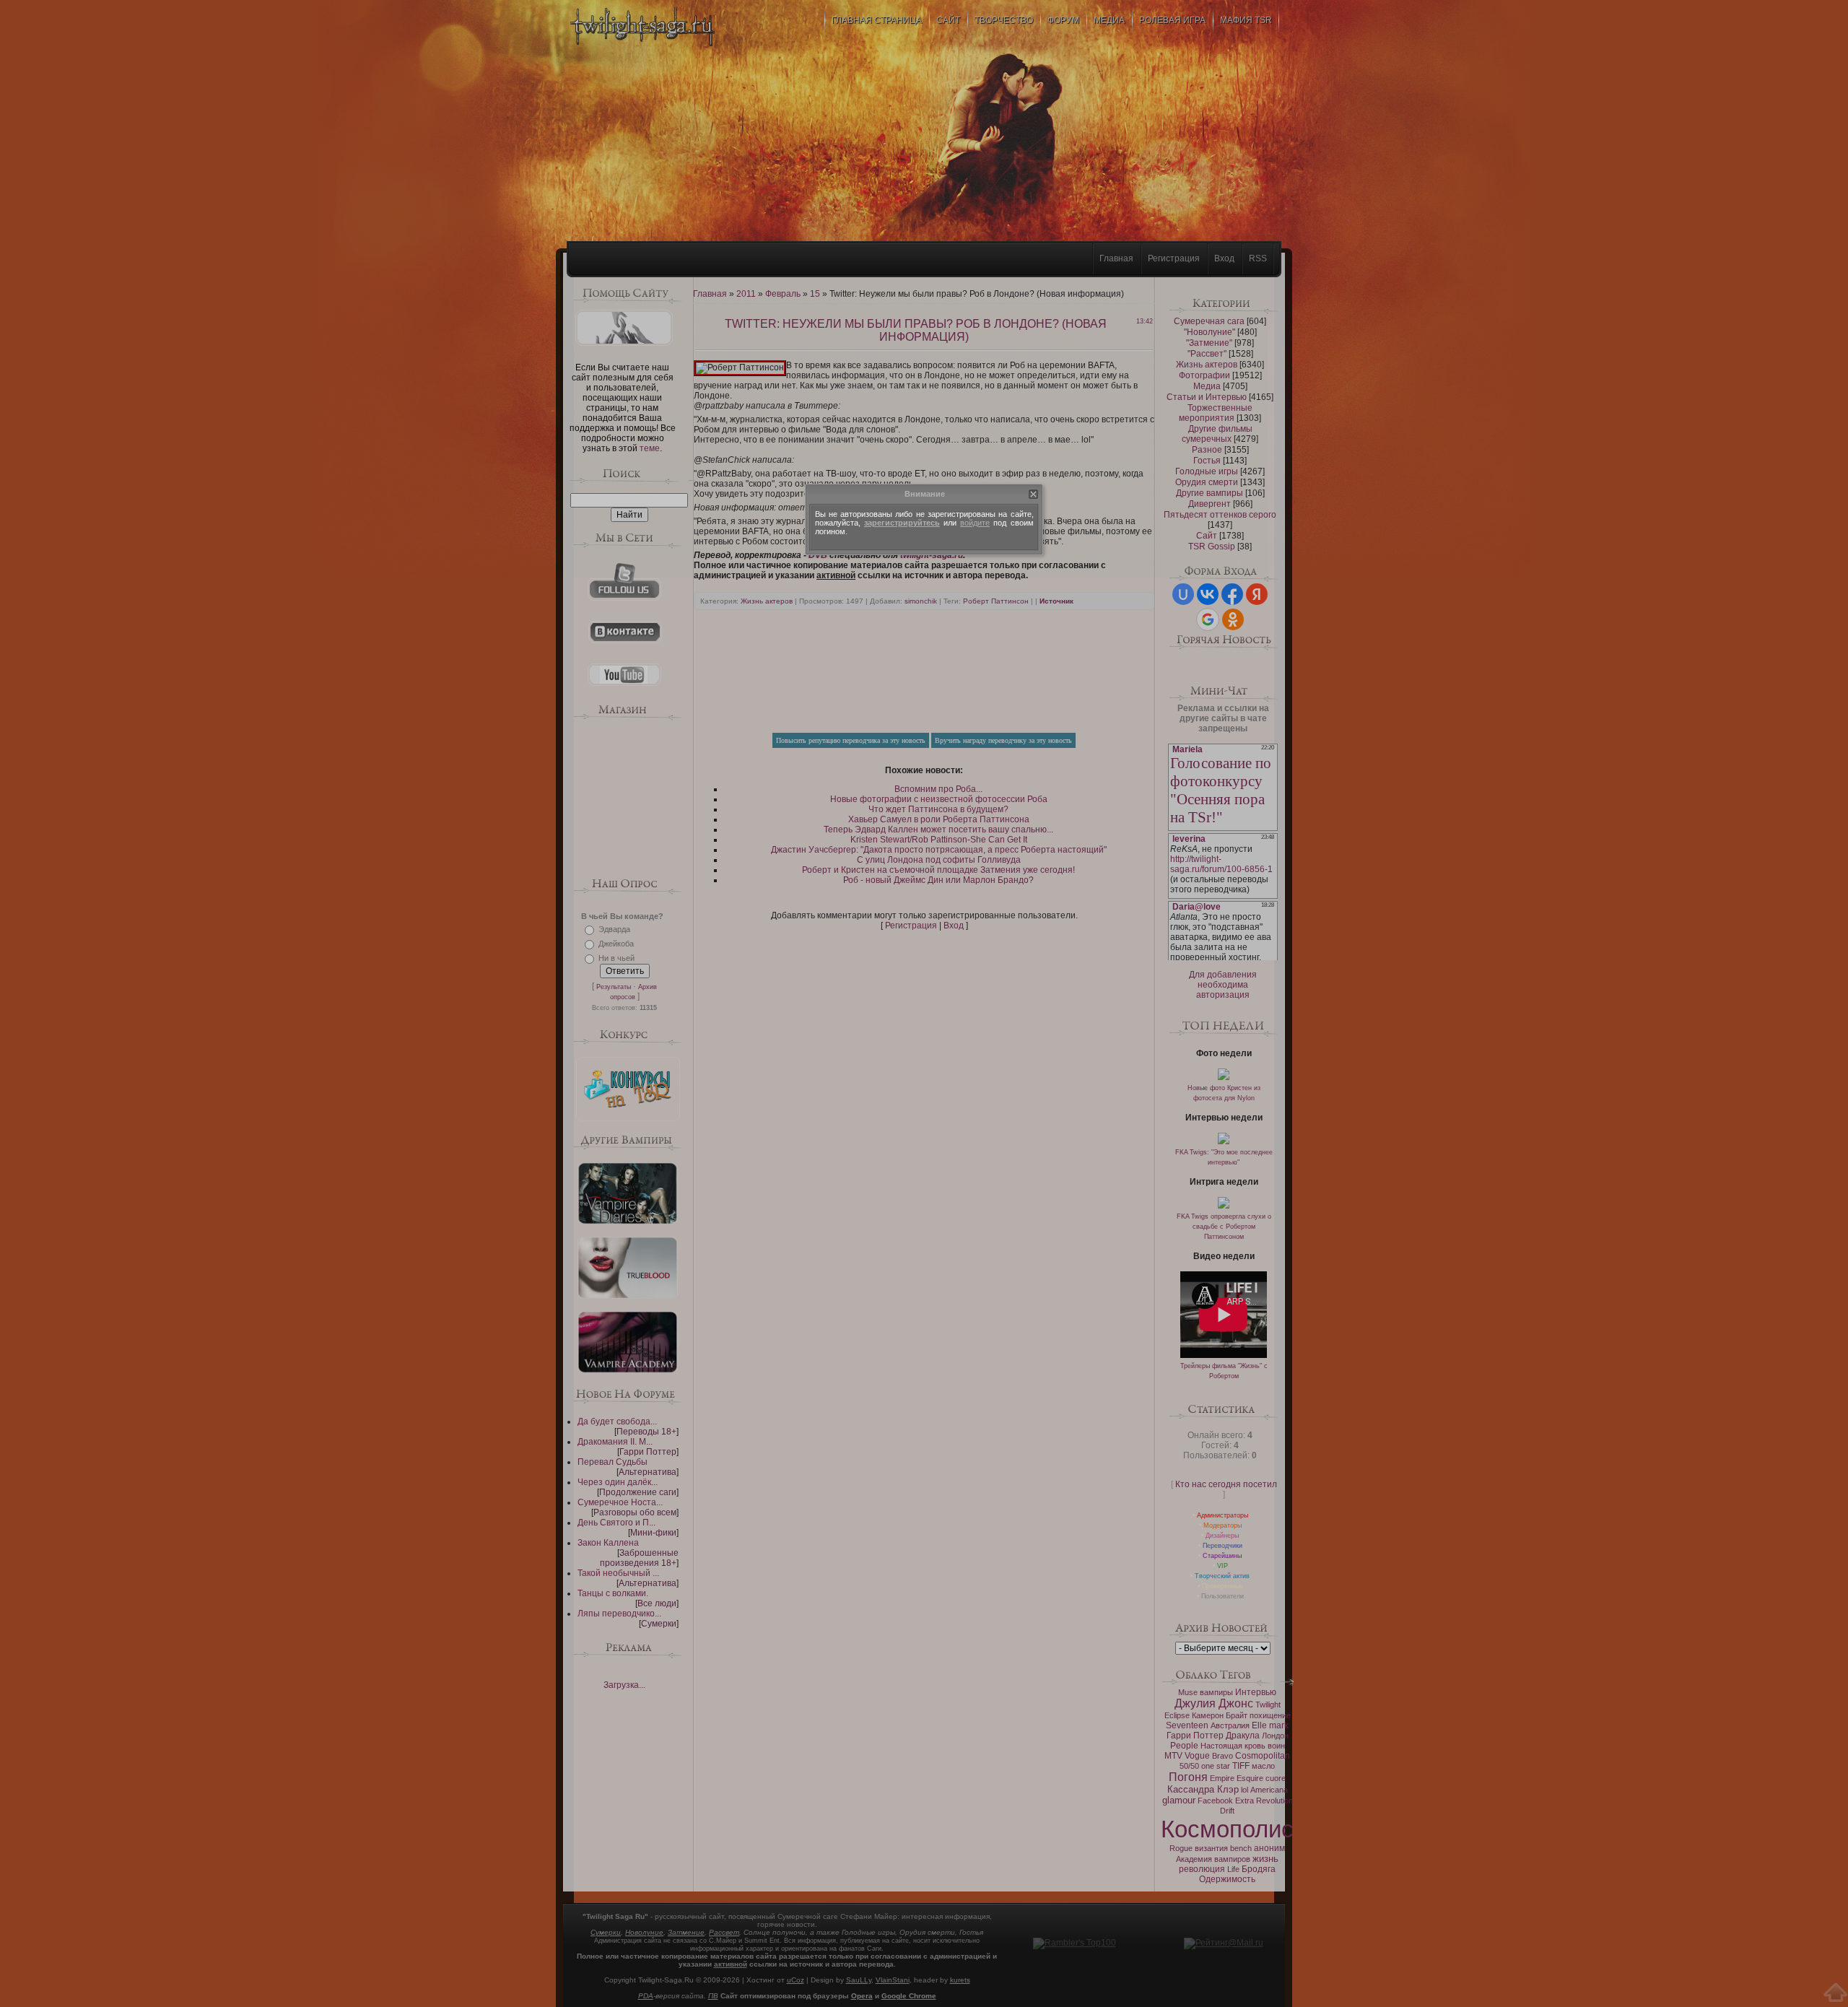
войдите (975, 523)
